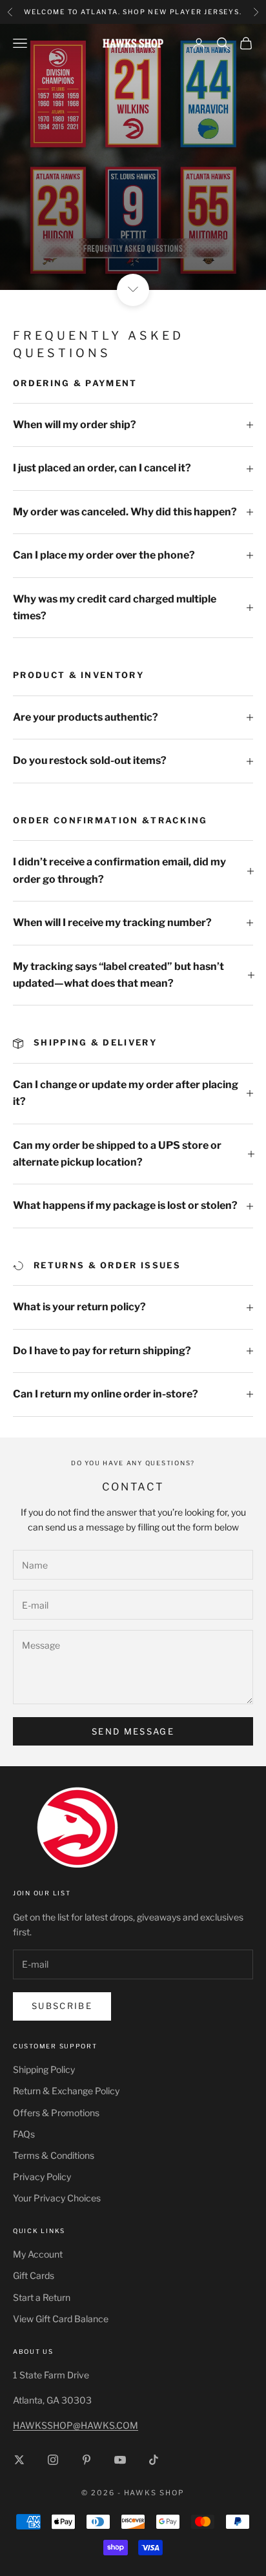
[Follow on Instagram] (53, 2460)
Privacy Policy (42, 2177)
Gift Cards (34, 2275)
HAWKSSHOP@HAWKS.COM (76, 2425)
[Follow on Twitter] (19, 2460)
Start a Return (42, 2297)
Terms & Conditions (54, 2155)
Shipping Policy (44, 2069)
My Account (38, 2254)
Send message (133, 1731)
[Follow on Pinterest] (87, 2460)
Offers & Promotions (56, 2113)
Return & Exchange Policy (66, 2091)
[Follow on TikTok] (154, 2460)
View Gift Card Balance (61, 2319)
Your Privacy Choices (57, 2198)
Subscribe (62, 2006)
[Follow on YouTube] (120, 2460)
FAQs (24, 2134)
